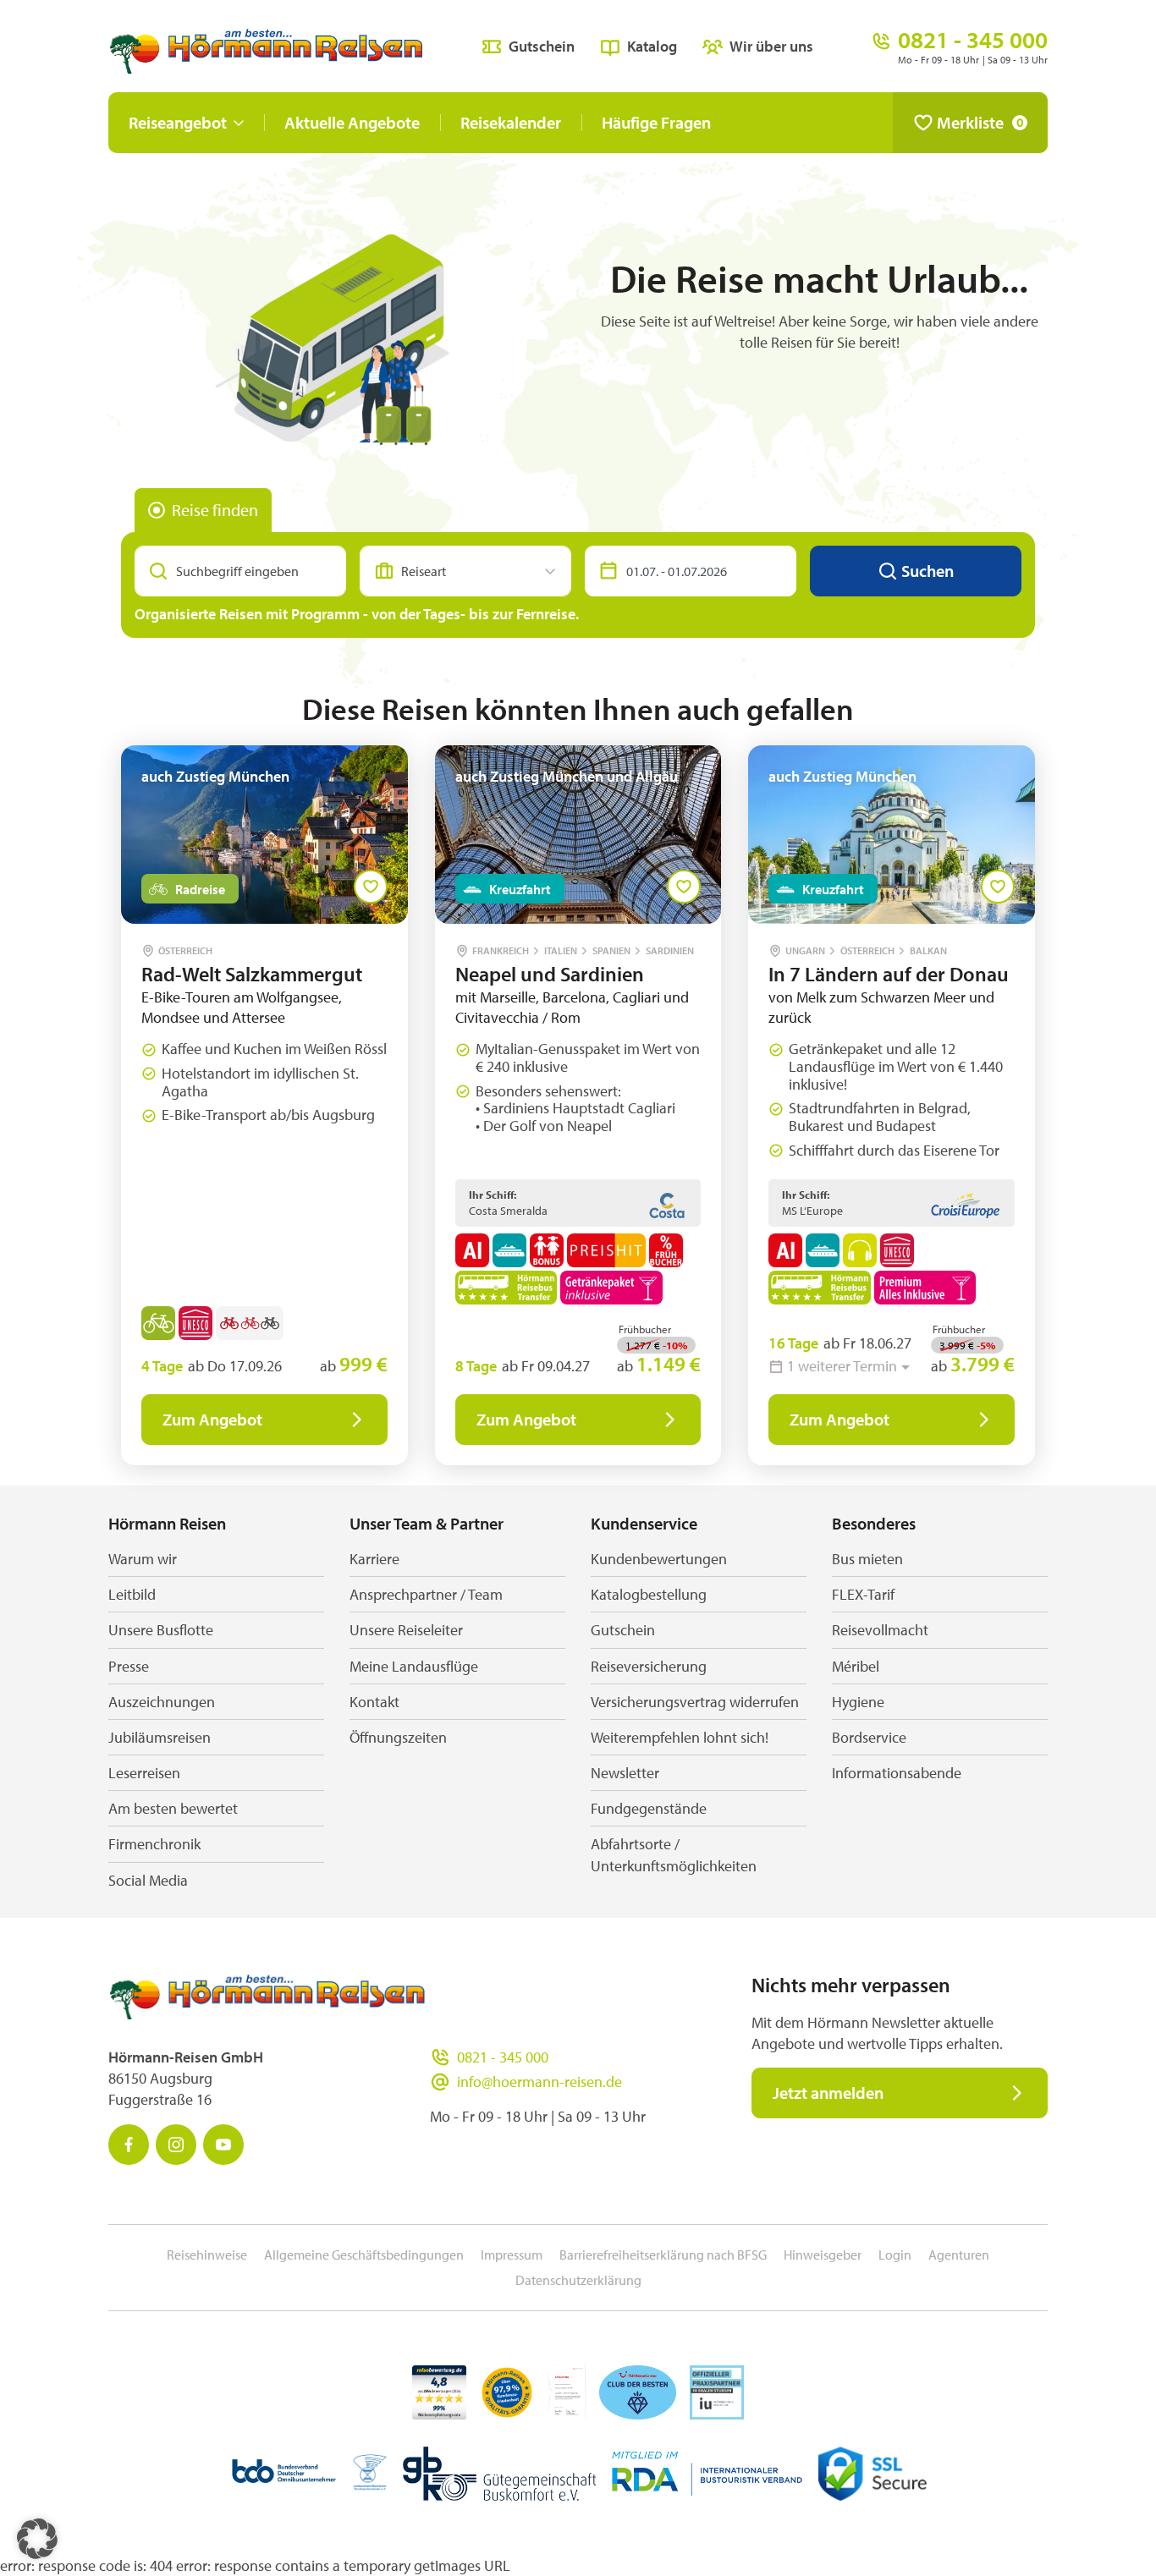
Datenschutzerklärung (578, 2280)
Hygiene (858, 1702)
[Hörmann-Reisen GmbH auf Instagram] (176, 2145)
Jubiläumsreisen (160, 1737)
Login (895, 2255)
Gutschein (542, 46)
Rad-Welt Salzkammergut (252, 974)
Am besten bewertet (173, 1808)
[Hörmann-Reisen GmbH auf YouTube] (223, 2145)
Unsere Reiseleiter (406, 1630)
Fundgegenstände (649, 1808)
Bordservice (869, 1737)
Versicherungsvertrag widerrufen (695, 1702)
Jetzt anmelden (828, 2093)
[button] (37, 2539)
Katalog (652, 46)
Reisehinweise (207, 2255)
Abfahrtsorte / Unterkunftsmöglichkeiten (674, 1854)
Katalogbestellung (649, 1594)
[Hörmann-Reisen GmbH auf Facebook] (129, 2145)
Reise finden (215, 510)
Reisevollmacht (880, 1630)
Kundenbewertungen (659, 1559)
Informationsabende (897, 1773)
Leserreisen (144, 1773)
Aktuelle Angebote (352, 122)
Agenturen (959, 2255)
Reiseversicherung (649, 1666)
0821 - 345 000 (503, 2057)
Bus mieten (867, 1559)
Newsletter (625, 1773)
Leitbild (132, 1594)
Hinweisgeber (823, 2255)
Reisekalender (511, 122)
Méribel (856, 1666)
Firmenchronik (154, 1844)
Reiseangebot (178, 122)
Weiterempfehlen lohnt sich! (680, 1737)
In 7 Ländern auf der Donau (889, 974)
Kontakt (374, 1702)
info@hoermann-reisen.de (539, 2082)
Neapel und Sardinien (550, 974)
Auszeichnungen (162, 1702)
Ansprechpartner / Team (426, 1594)
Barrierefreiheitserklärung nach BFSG (663, 2255)
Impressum (512, 2255)
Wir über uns (771, 46)
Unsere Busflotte (161, 1630)
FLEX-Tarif (863, 1594)
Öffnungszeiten (398, 1737)
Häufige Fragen (656, 122)
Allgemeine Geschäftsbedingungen (364, 2255)
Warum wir (143, 1559)
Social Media (148, 1880)
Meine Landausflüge (414, 1666)
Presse (129, 1666)
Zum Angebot (212, 1419)
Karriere (374, 1559)
